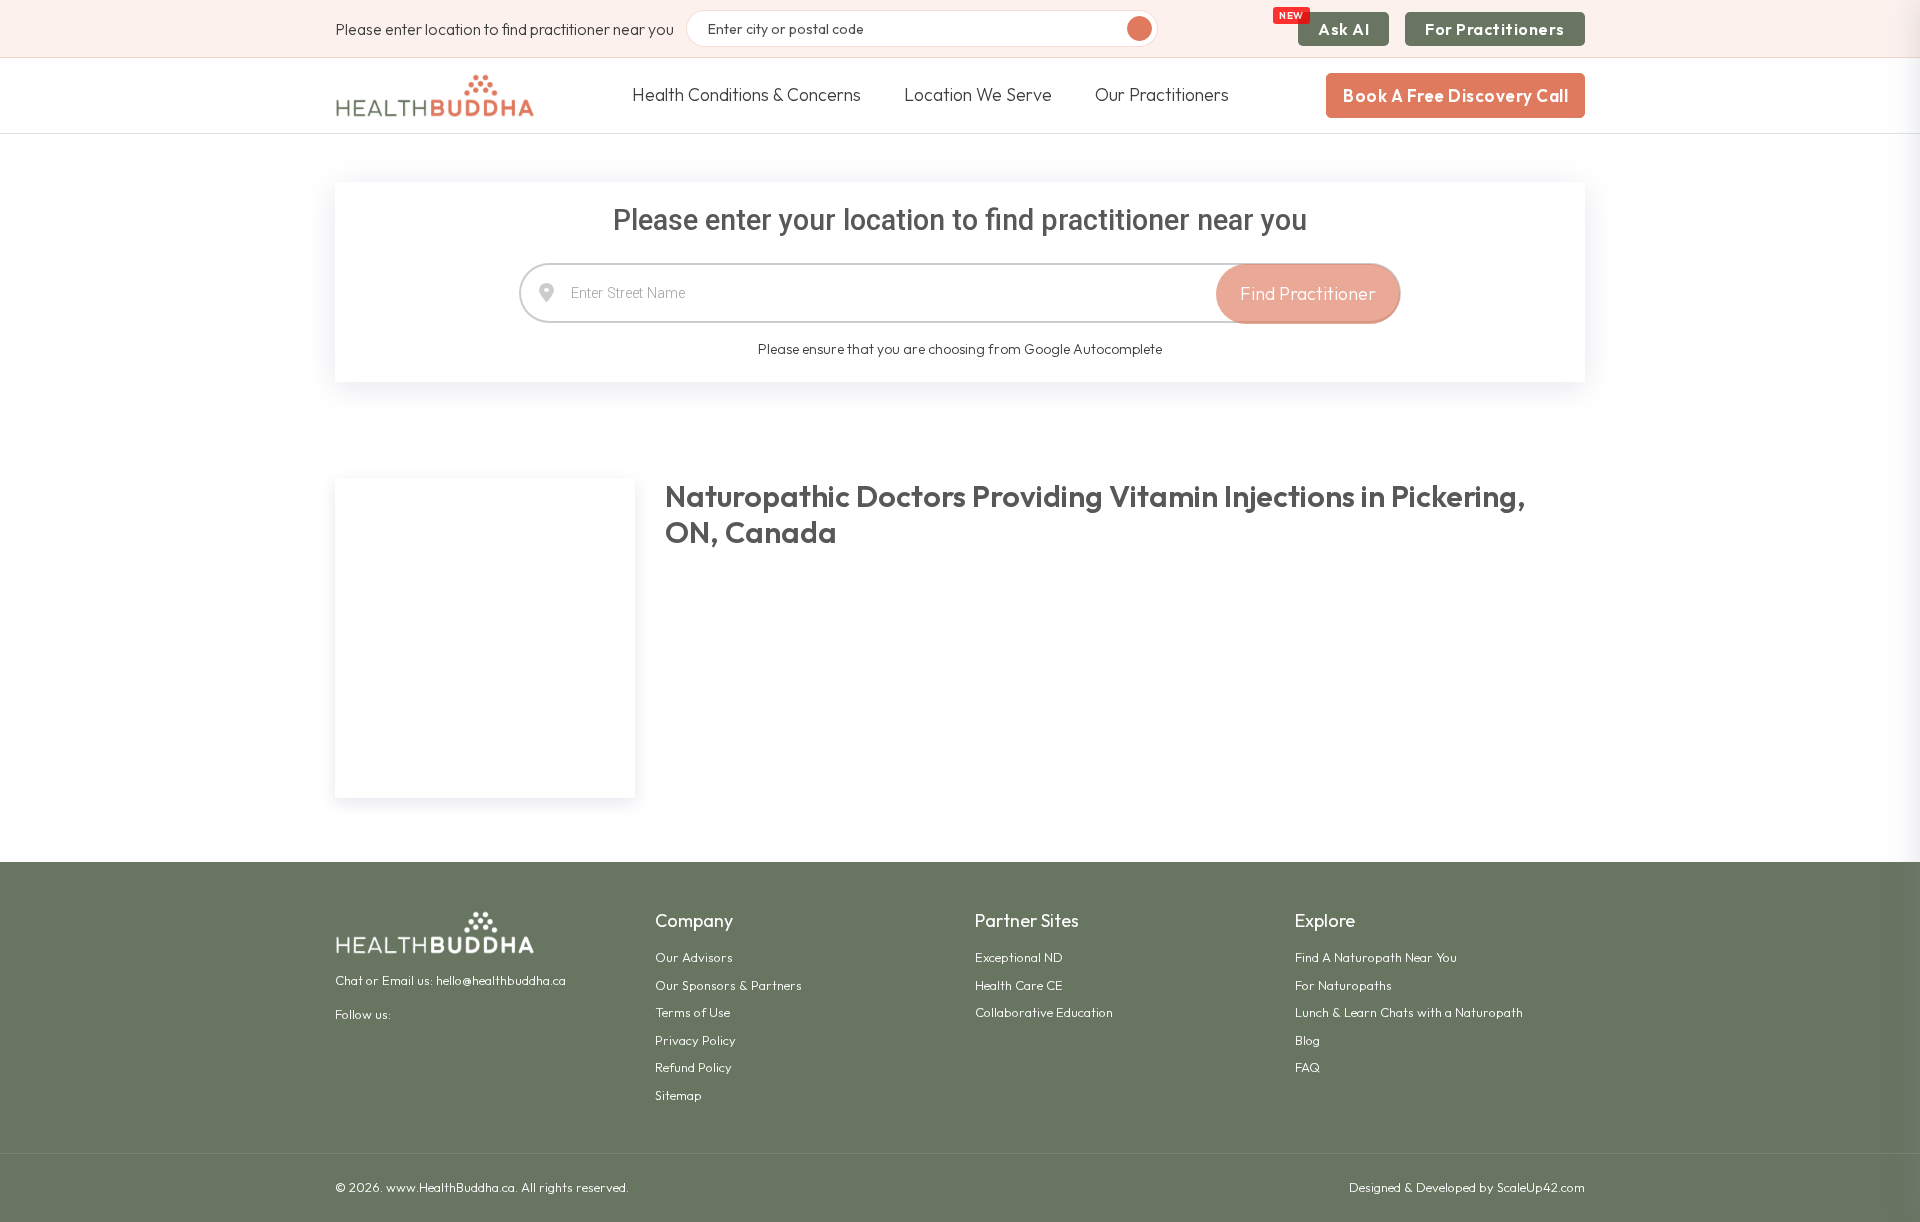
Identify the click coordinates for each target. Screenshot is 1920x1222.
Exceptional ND (1019, 957)
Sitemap (678, 1095)
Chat (349, 980)
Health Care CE (1019, 985)
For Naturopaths (1343, 985)
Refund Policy (693, 1067)
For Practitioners (1495, 29)
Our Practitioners (1162, 94)
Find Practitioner (1308, 293)
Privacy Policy (695, 1040)
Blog (1307, 1040)
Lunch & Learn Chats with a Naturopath (1409, 1012)
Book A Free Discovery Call (1455, 95)
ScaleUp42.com (1541, 1187)
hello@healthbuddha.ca (501, 980)
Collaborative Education (1044, 1012)
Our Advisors (694, 957)
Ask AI (1343, 29)
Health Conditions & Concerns (746, 94)
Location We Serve (978, 94)
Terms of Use (692, 1012)
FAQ (1307, 1067)
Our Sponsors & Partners (728, 985)
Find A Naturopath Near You (1376, 957)
